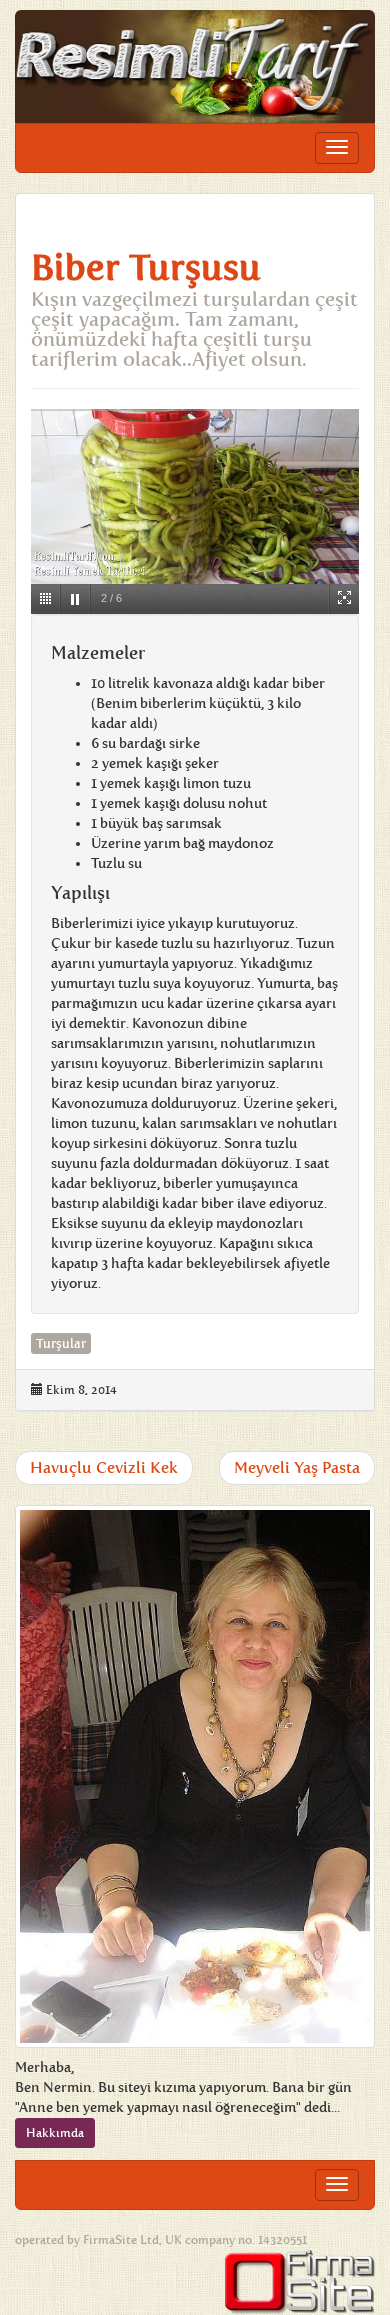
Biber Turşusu (146, 268)
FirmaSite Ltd (121, 2240)
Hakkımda (55, 2133)
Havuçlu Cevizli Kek (104, 1467)
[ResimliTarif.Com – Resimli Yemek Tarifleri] (195, 66)
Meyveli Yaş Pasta (297, 1467)
